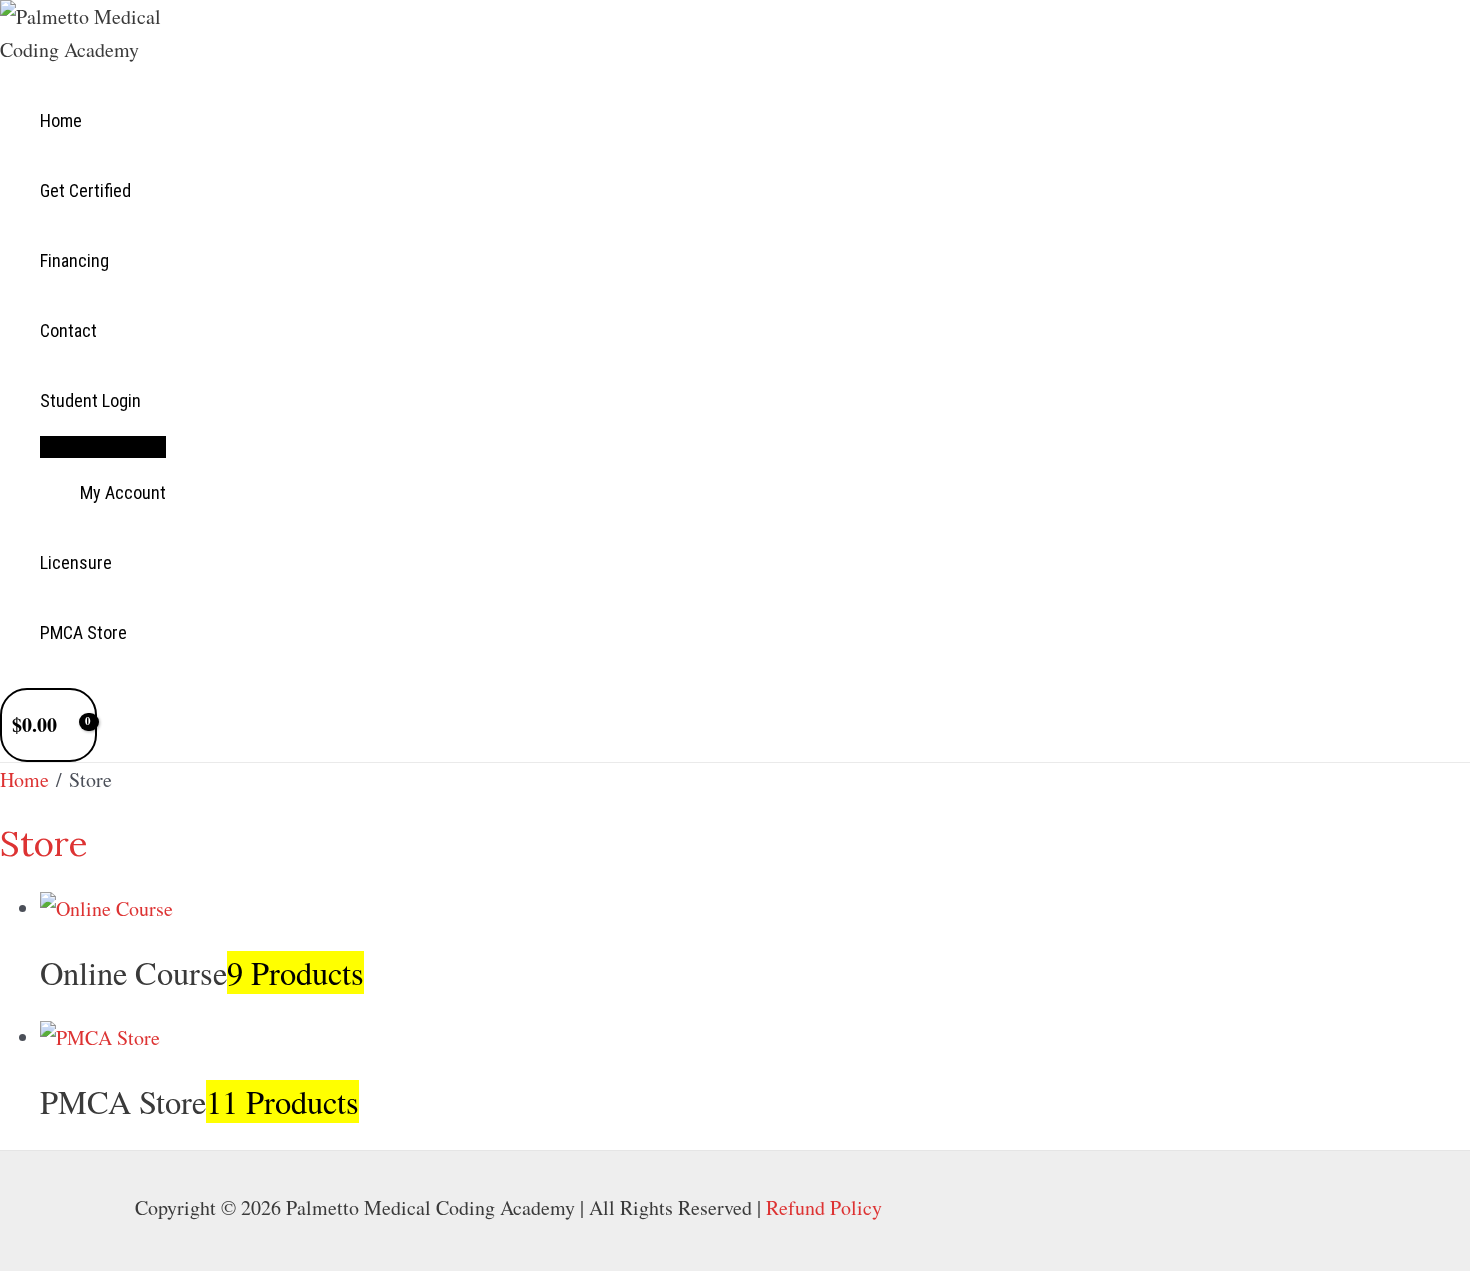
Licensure (76, 562)
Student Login (90, 400)
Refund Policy (824, 1207)
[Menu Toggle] (103, 446)
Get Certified (85, 190)
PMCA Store (83, 632)
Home (61, 120)
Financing (74, 260)
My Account (123, 492)
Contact (68, 330)
